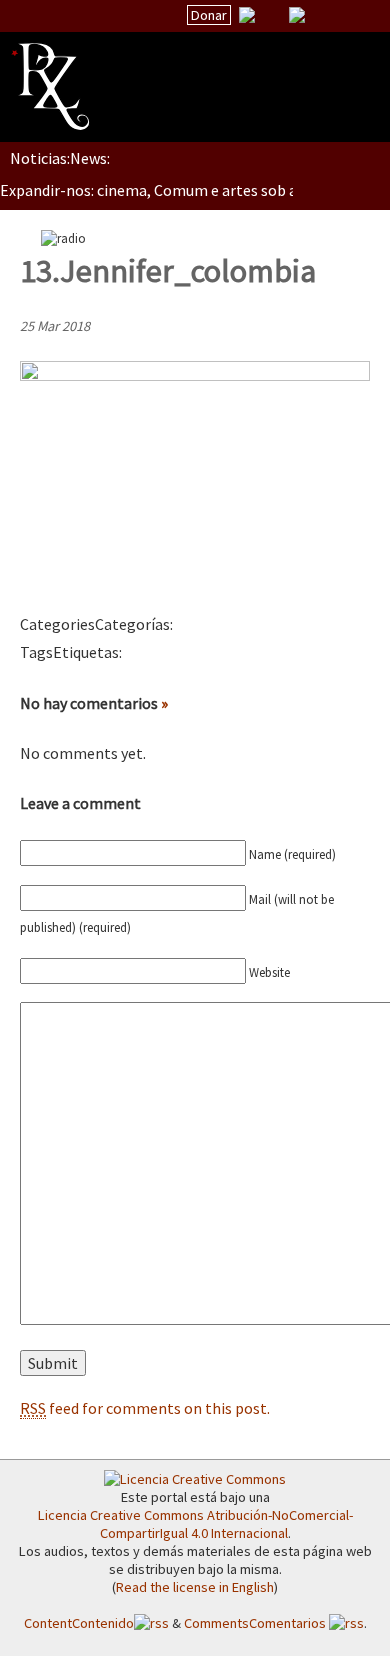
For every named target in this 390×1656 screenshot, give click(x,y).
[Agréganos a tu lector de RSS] (357, 16)
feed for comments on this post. (145, 1408)
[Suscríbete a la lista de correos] (247, 17)
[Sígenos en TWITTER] (272, 15)
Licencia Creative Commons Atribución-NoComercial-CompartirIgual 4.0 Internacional (195, 1524)
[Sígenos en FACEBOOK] (322, 15)
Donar (209, 15)
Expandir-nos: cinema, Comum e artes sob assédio (170, 190)
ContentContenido (79, 1623)
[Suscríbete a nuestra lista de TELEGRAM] (297, 15)
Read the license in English (195, 1587)
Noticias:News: (60, 158)
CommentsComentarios (256, 1623)
